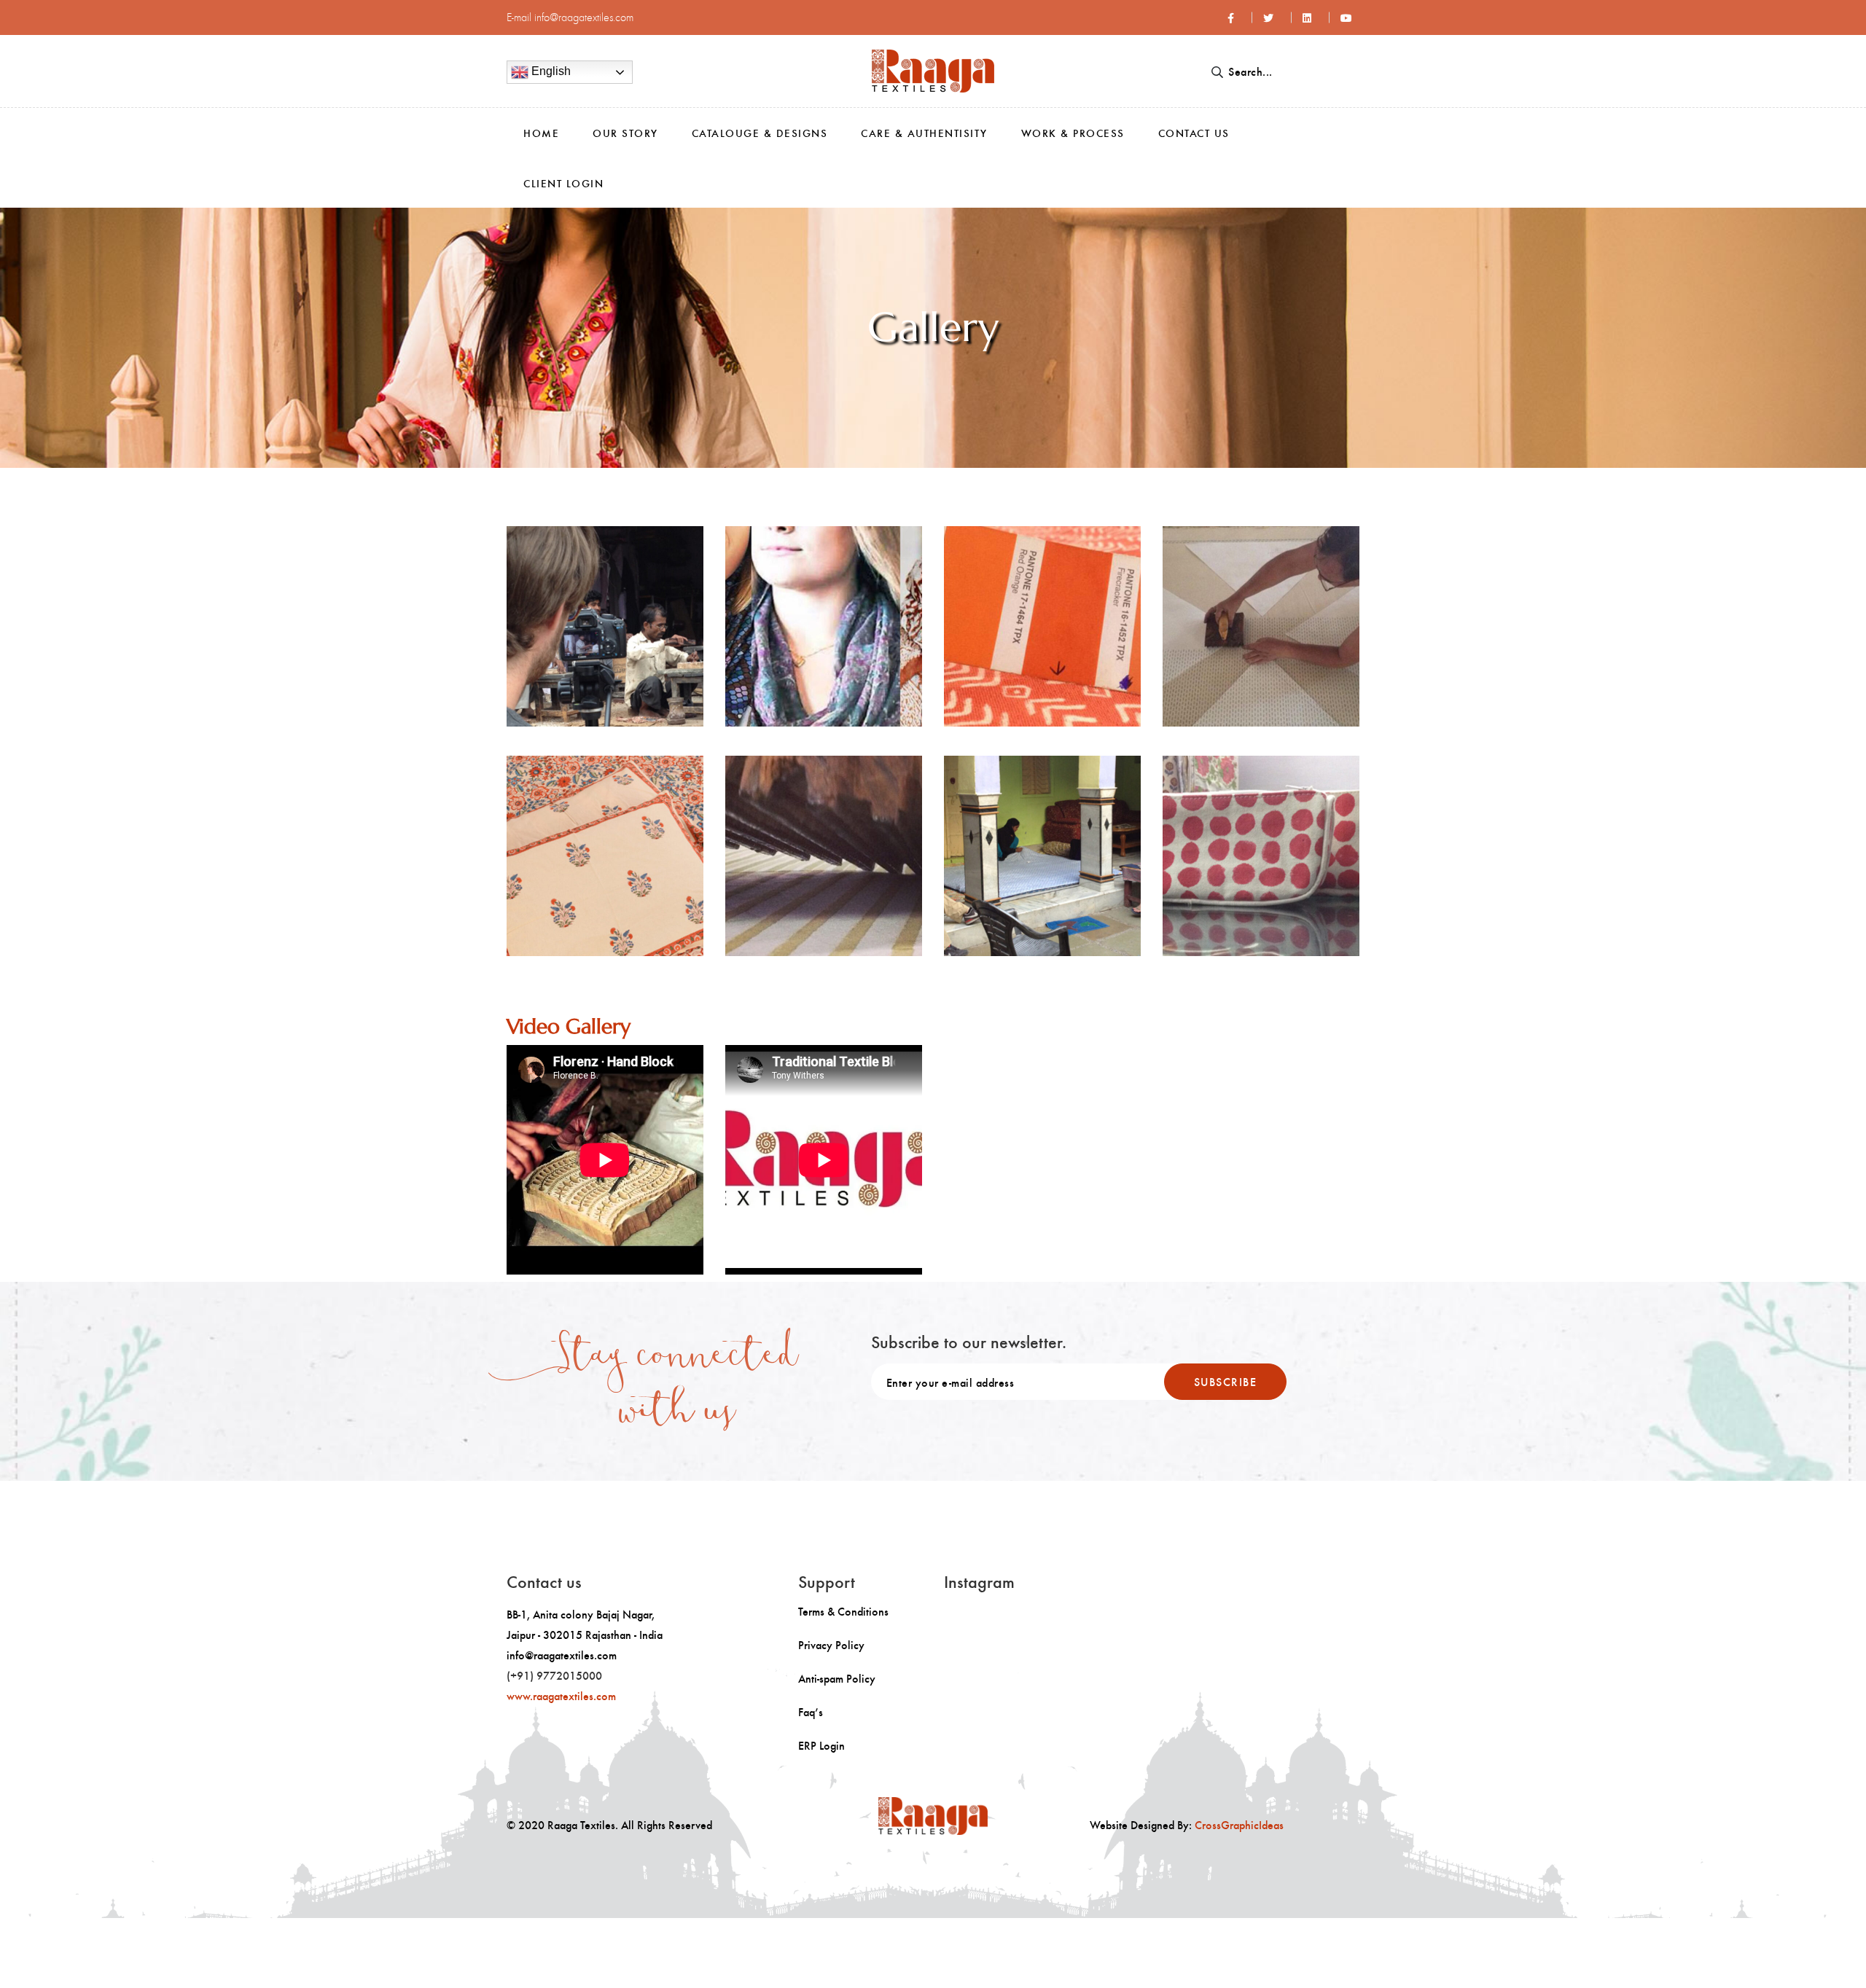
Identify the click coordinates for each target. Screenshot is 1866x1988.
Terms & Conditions (843, 1611)
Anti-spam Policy (837, 1678)
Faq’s (811, 1712)
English (550, 71)
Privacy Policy (831, 1645)
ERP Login (821, 1745)
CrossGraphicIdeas (1239, 1824)
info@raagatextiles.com (584, 17)
